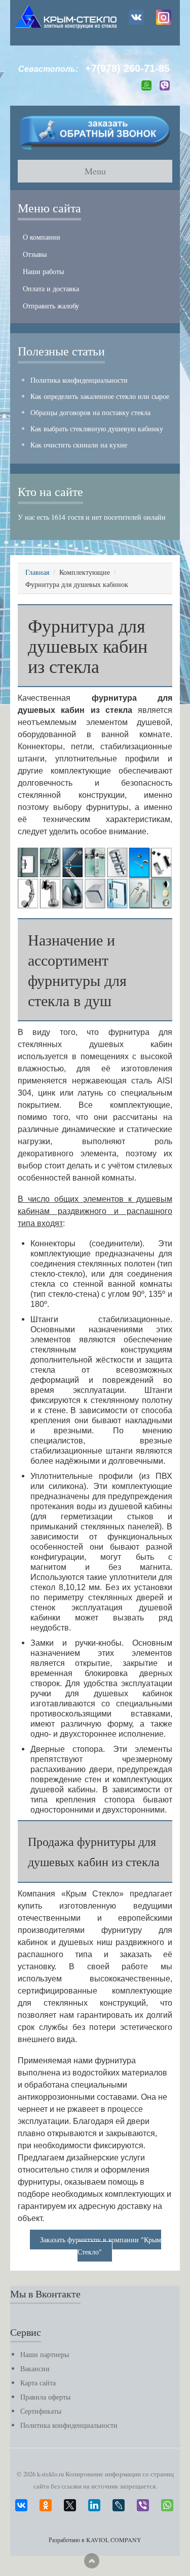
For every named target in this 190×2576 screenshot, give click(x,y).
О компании (42, 237)
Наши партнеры (45, 2354)
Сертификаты (41, 2411)
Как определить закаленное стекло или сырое (100, 396)
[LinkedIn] (94, 2503)
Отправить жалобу (51, 306)
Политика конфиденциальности (79, 380)
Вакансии (35, 2368)
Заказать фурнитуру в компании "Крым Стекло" (101, 2246)
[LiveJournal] (119, 2503)
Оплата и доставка (51, 288)
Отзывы (35, 254)
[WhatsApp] (167, 2503)
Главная (37, 572)
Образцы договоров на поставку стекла (90, 412)
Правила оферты (45, 2397)
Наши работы (43, 271)
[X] (70, 2503)
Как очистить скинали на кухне (79, 445)
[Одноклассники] (46, 2503)
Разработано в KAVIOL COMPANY (95, 2540)
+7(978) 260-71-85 (127, 68)
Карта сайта (38, 2383)
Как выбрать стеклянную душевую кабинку (97, 428)
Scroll (92, 2561)
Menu (95, 171)
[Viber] (143, 2503)
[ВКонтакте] (21, 2503)
